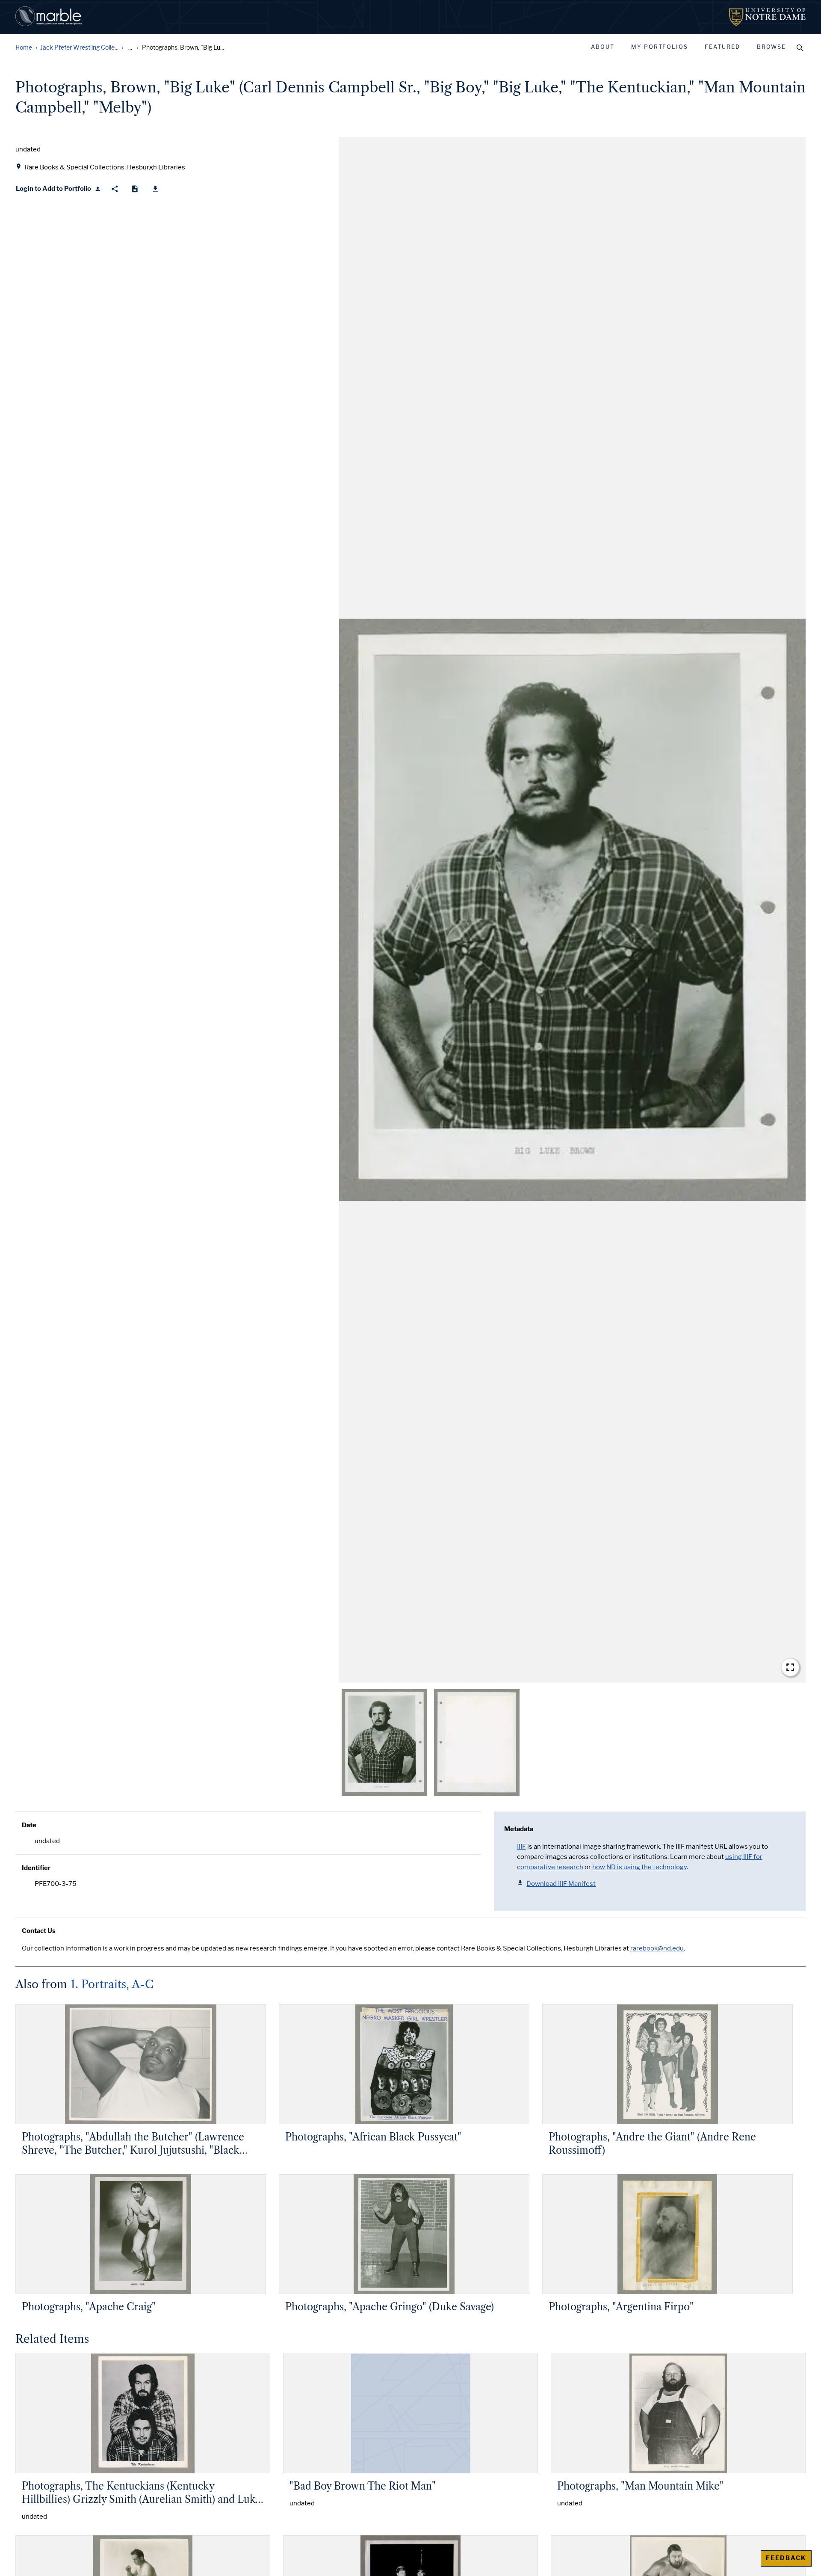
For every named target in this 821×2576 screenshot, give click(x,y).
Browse (771, 47)
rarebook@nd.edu (657, 1948)
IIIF (521, 1847)
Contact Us (39, 1931)
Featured (722, 47)
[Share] (115, 189)
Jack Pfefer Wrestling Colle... (79, 48)
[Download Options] (155, 189)
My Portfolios (660, 47)
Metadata (519, 1829)
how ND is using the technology (639, 1867)
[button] (572, 910)
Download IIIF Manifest (561, 1884)
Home (24, 48)
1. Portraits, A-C (112, 1984)
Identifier (36, 1868)
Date (29, 1825)
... (130, 48)
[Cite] (135, 189)
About (603, 47)
